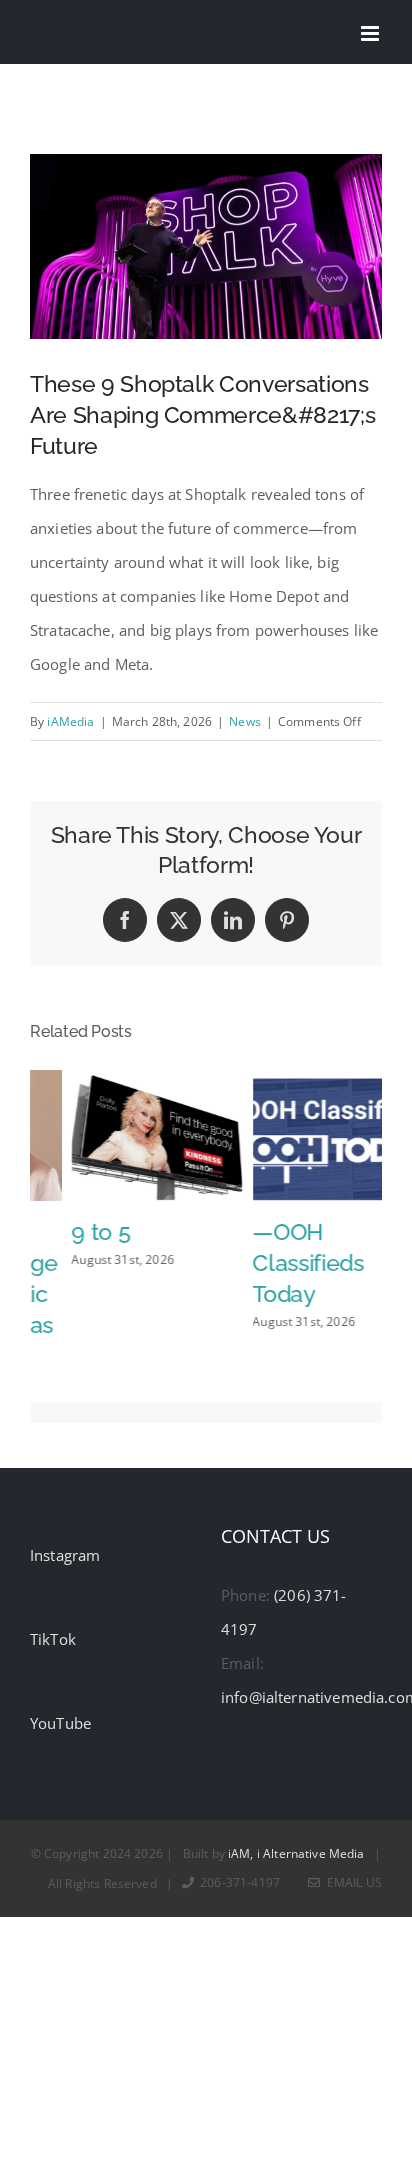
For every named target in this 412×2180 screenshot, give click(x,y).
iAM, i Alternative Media (296, 1840)
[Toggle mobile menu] (371, 33)
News (245, 721)
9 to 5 (59, 1231)
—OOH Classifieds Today (266, 1262)
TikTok (53, 1626)
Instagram (65, 1542)
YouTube (60, 1710)
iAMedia (70, 721)
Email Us (351, 1869)
